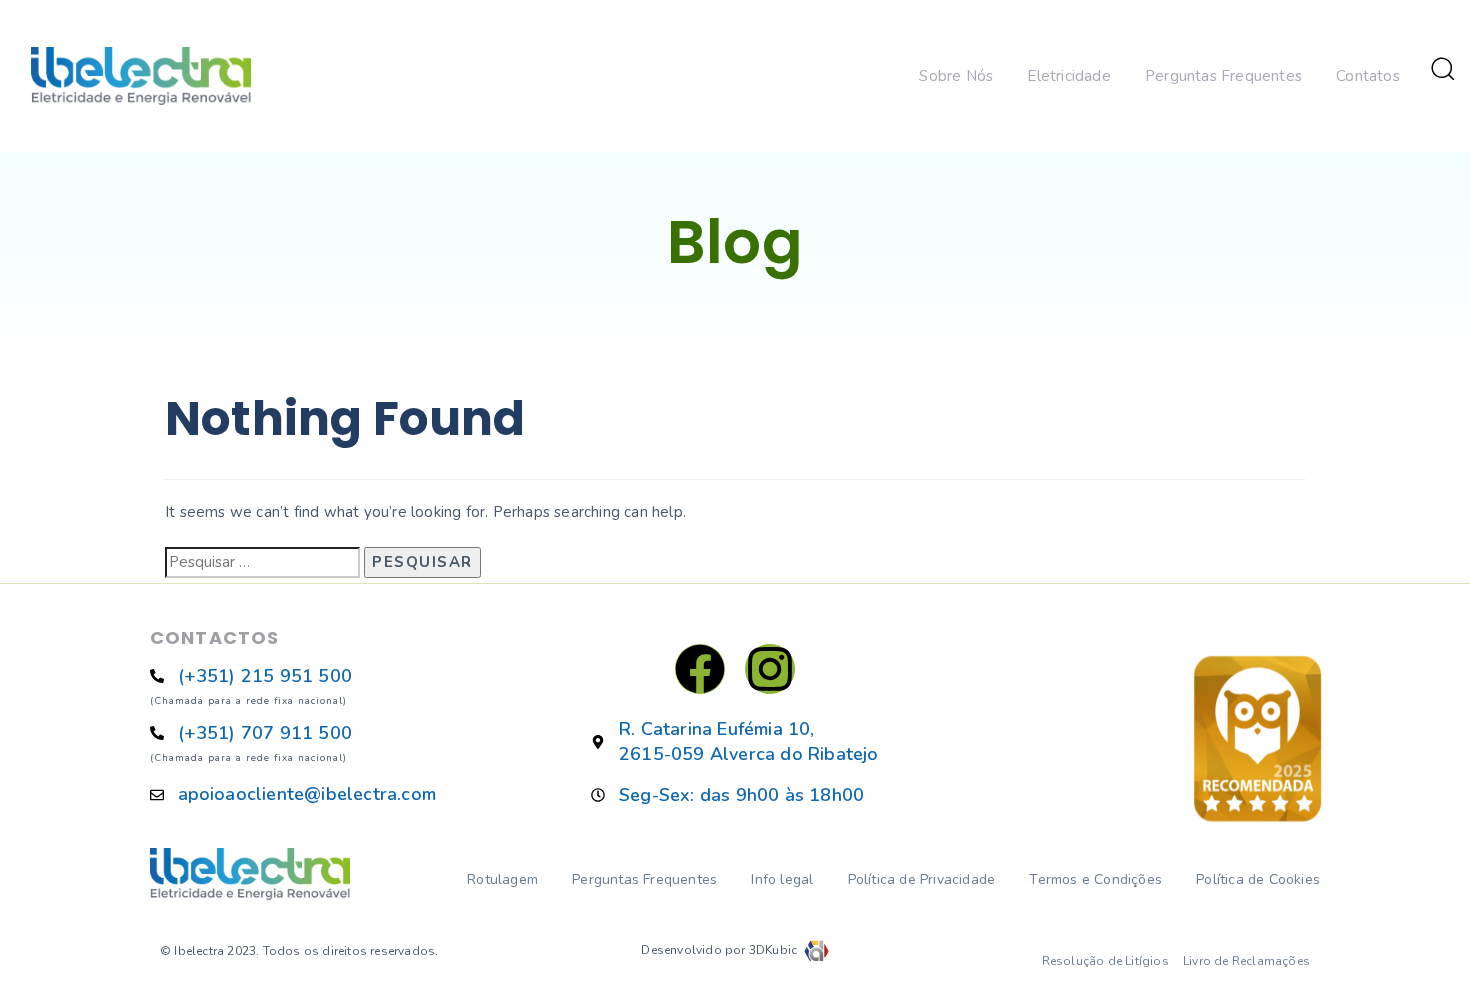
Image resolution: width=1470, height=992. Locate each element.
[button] (1442, 68)
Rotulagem (502, 879)
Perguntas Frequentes (1223, 76)
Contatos (1368, 76)
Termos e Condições (1095, 879)
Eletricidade (1068, 76)
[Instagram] (770, 669)
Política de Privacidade (922, 879)
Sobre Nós (956, 76)
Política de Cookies (1258, 879)
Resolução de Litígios (1105, 961)
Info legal (782, 879)
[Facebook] (700, 669)
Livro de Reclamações (1246, 961)
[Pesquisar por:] (262, 562)
